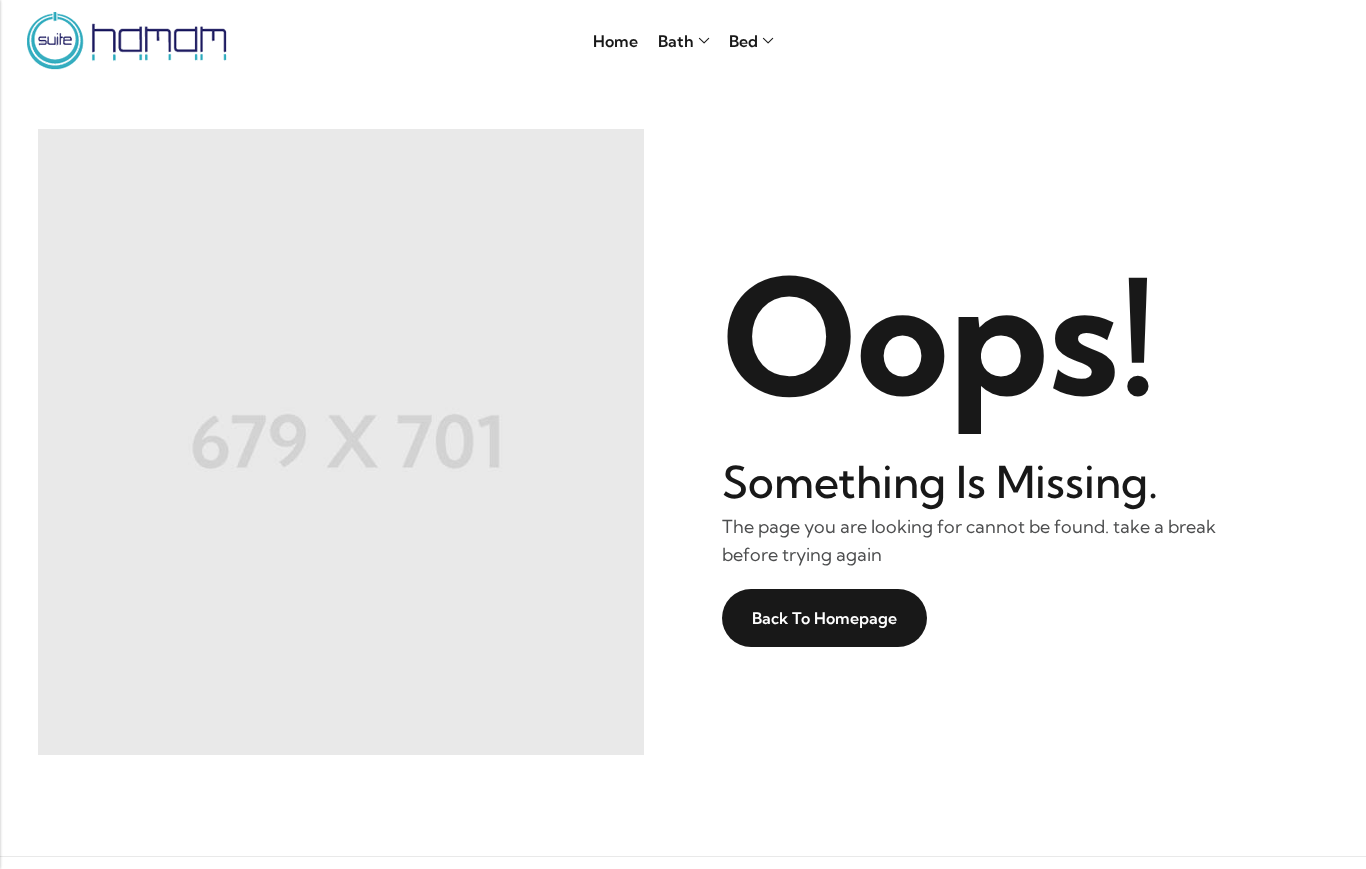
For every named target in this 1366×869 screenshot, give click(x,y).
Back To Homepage (824, 618)
